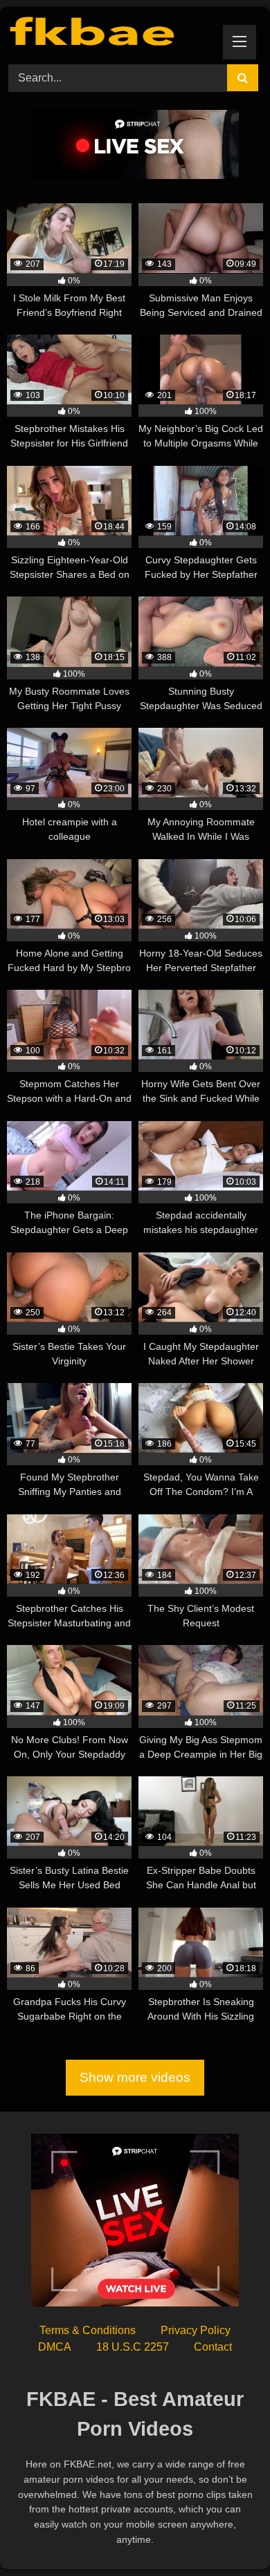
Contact (213, 2347)
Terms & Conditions (88, 2330)
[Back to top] (227, 2535)
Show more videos (135, 2077)
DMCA (55, 2347)
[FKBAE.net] (111, 34)
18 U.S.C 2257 (133, 2347)
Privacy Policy (196, 2330)
